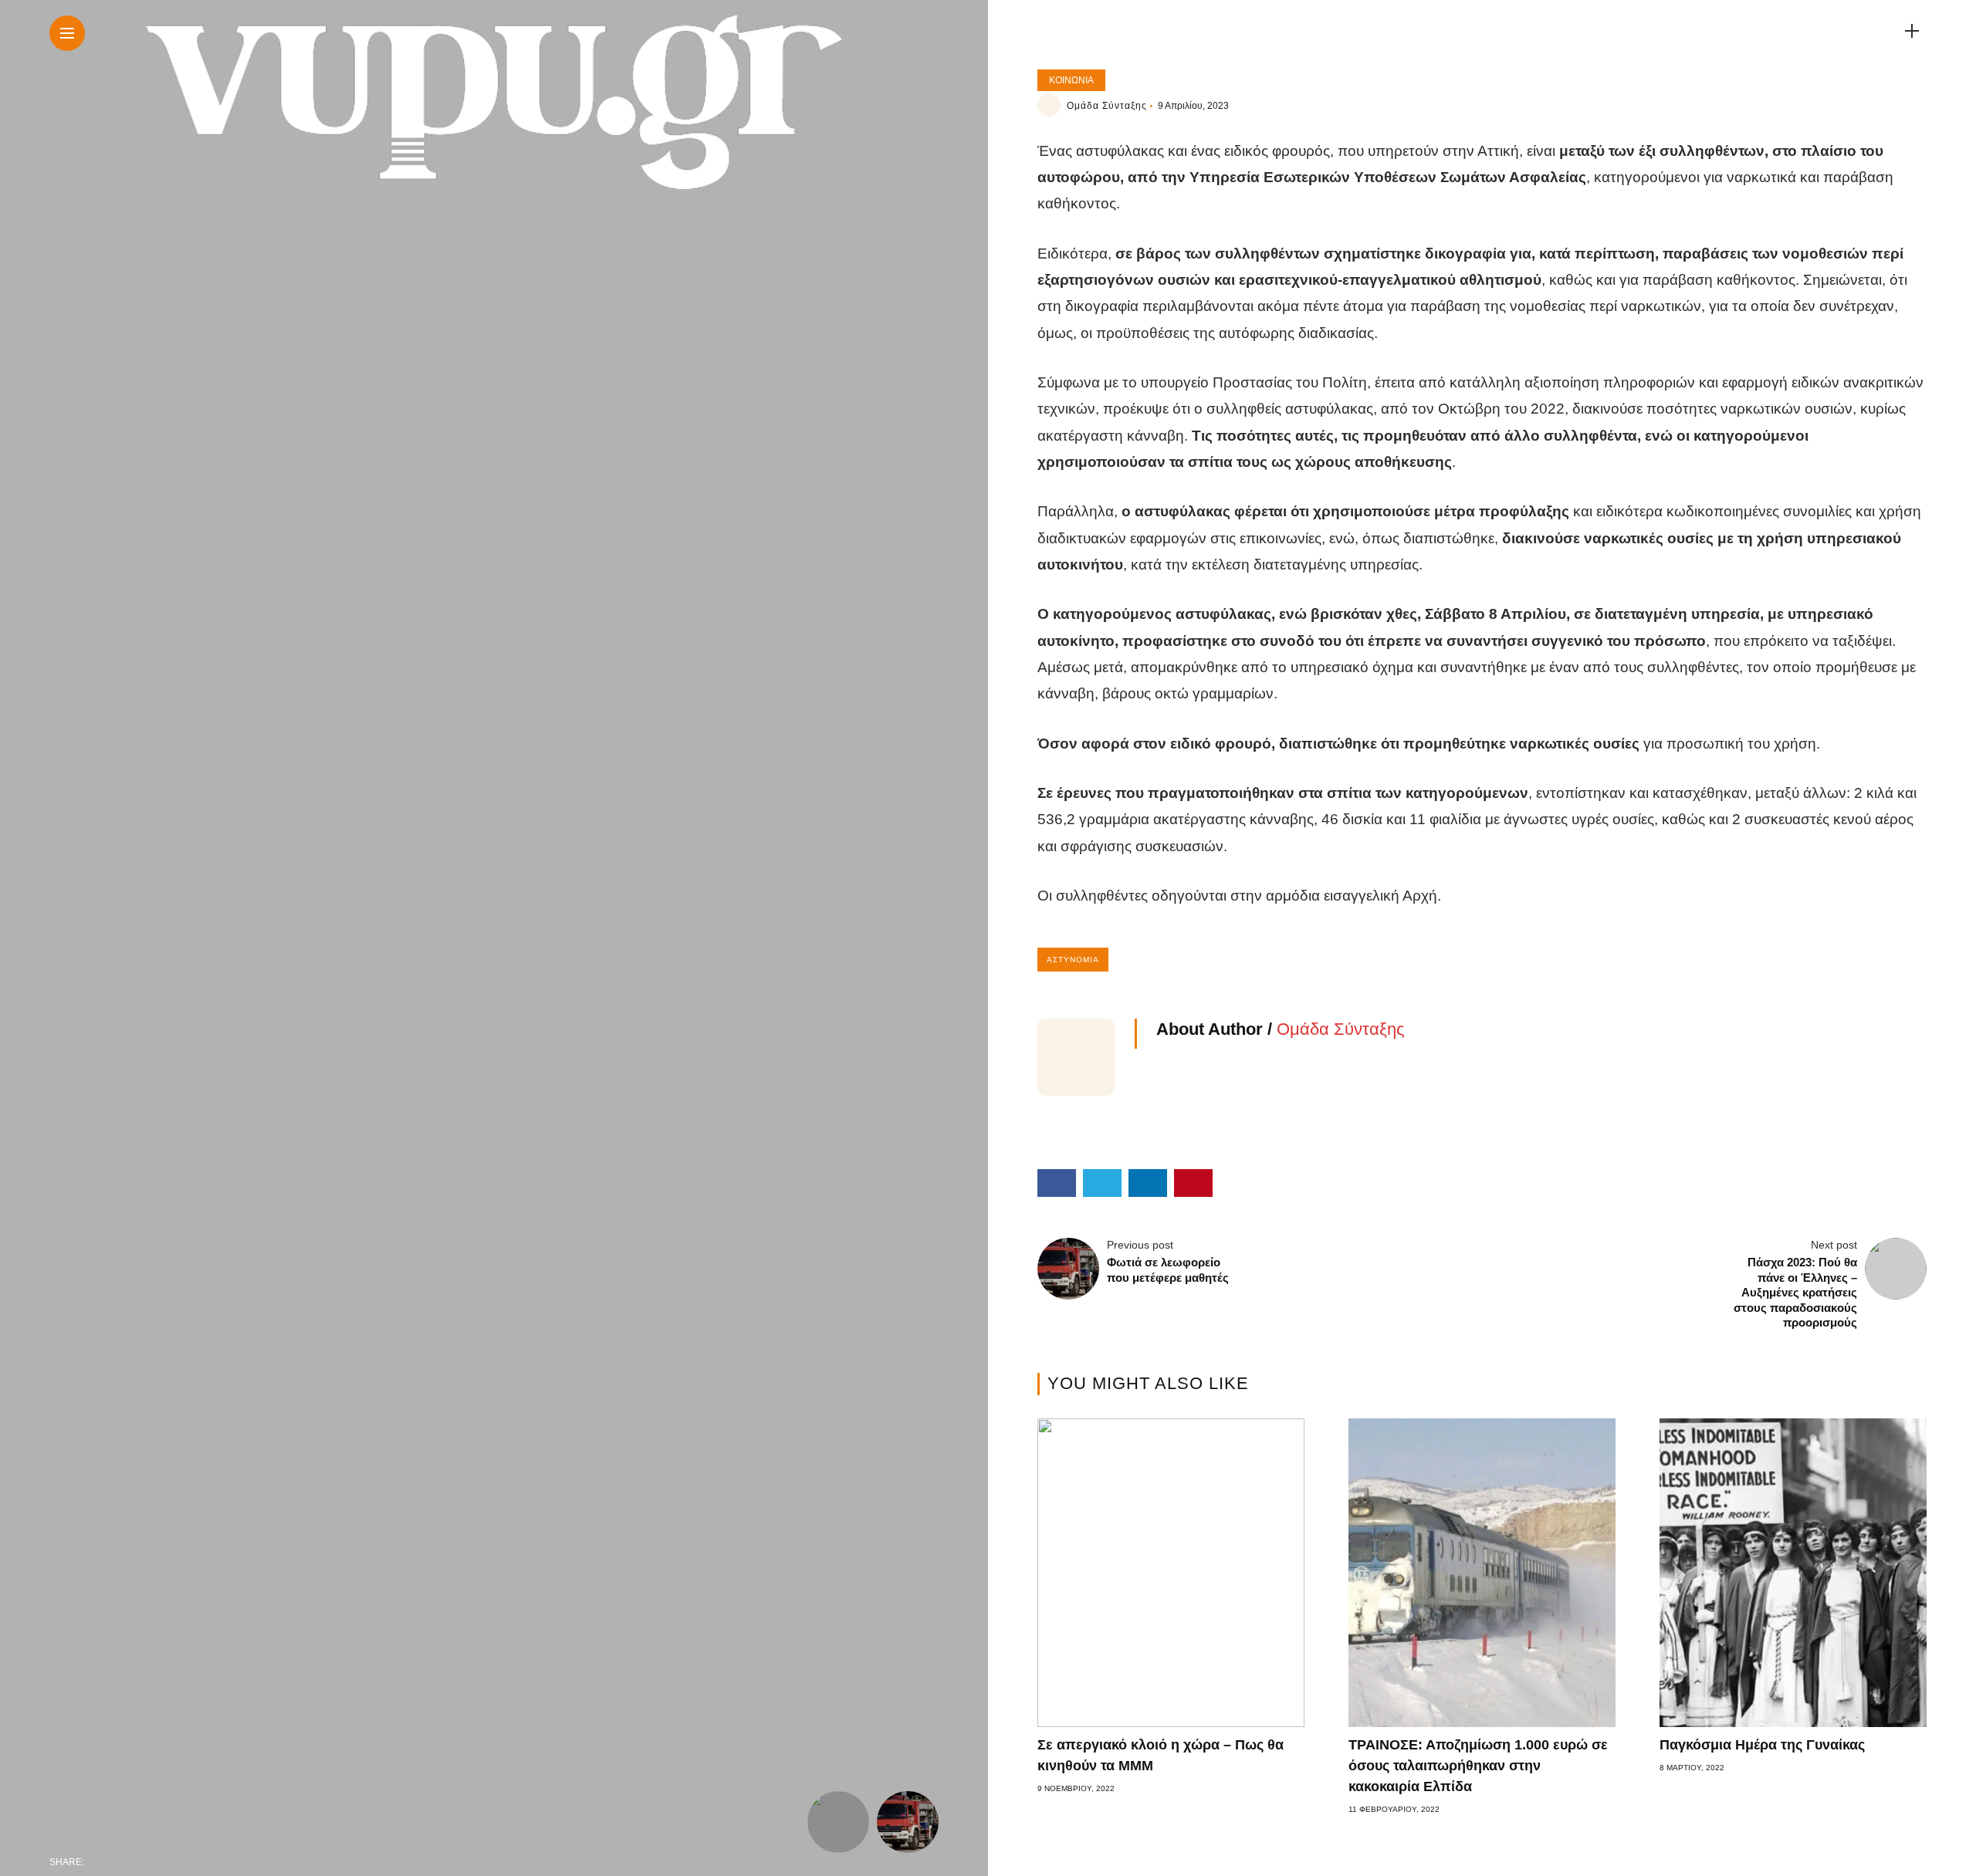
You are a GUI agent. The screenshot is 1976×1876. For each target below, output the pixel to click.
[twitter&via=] (133, 1862)
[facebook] (100, 1862)
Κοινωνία (1071, 80)
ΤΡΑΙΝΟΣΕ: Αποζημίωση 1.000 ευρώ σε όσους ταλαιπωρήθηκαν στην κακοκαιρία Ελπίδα (1478, 1766)
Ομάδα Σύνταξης (1107, 106)
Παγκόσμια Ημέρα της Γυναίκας (1762, 1745)
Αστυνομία (1073, 960)
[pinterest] (198, 1862)
